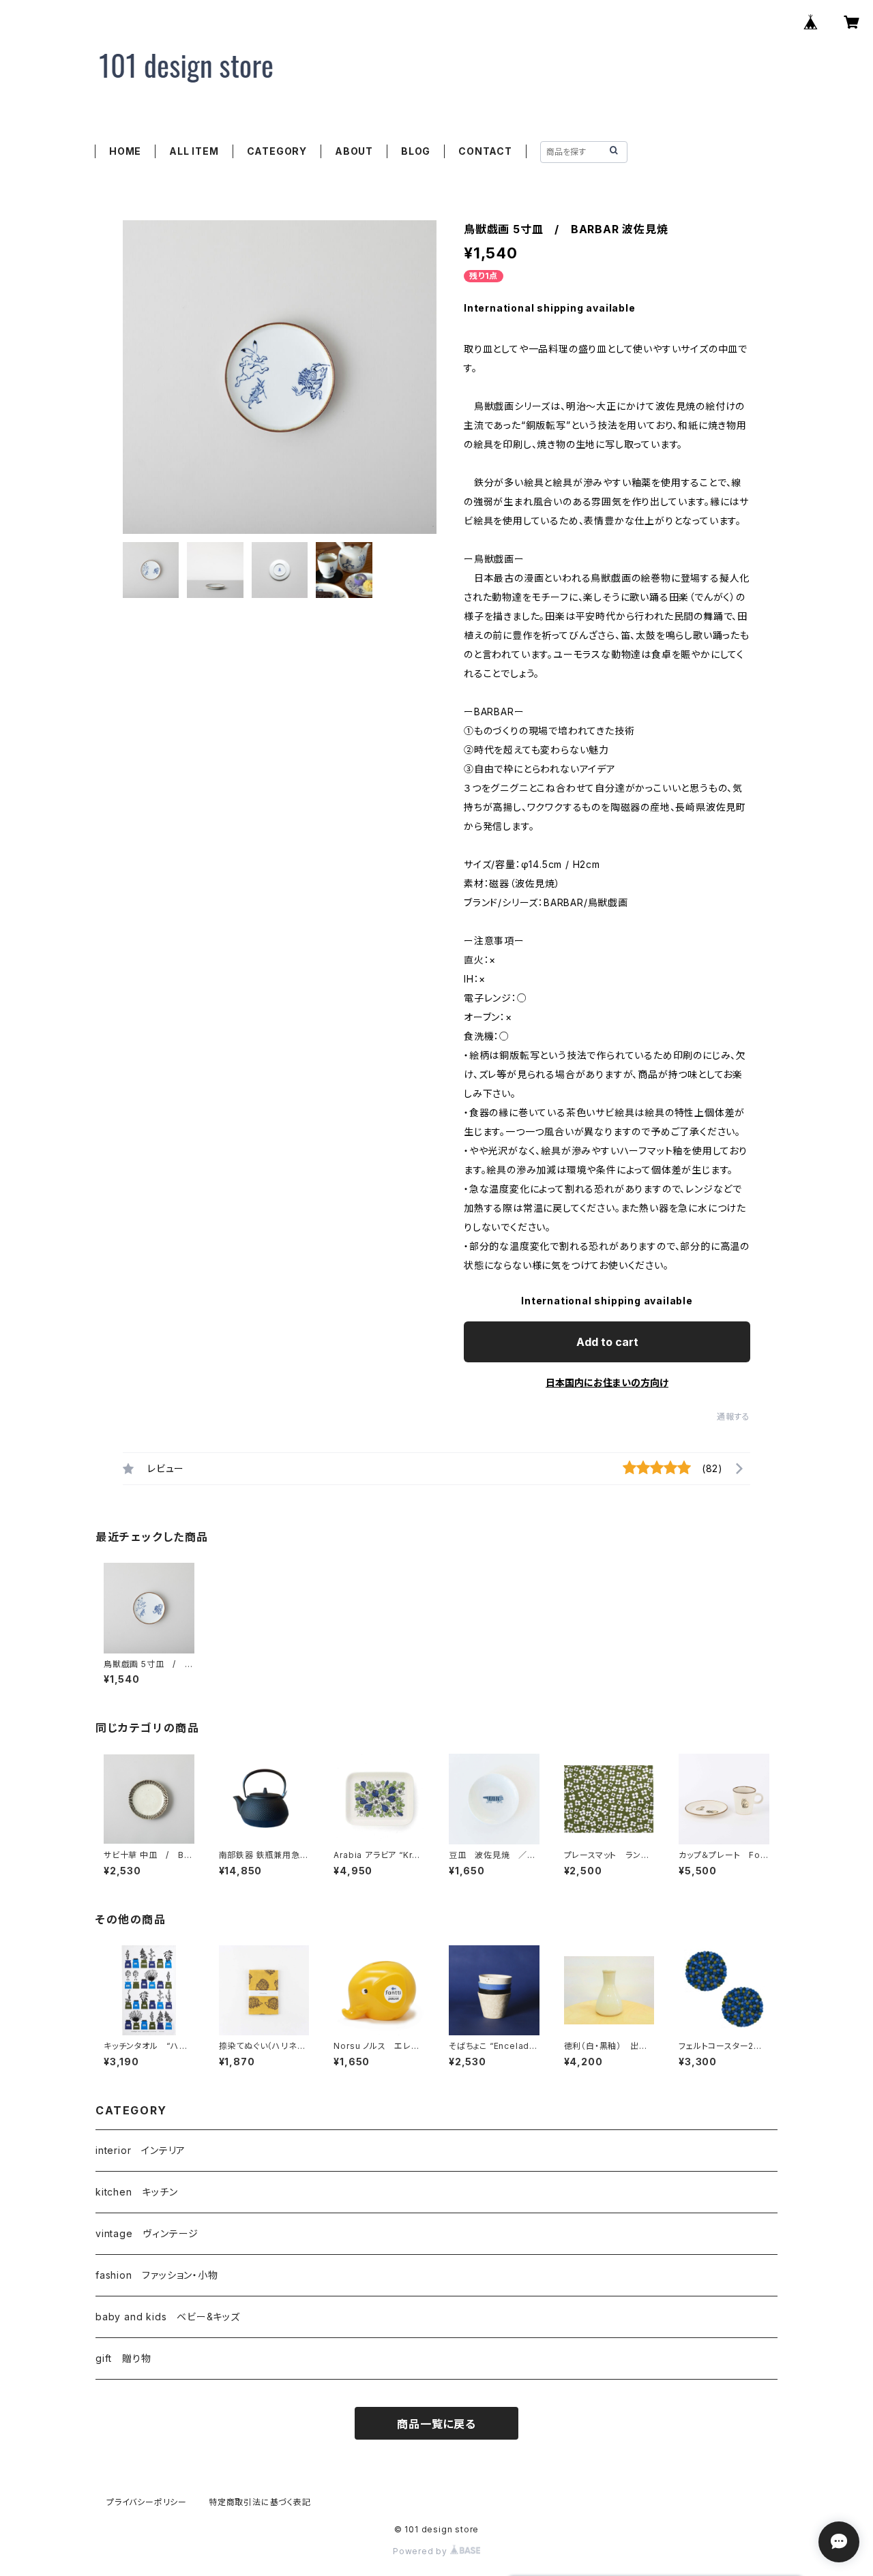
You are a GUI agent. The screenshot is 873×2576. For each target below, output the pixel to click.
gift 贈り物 (123, 2358)
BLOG (416, 151)
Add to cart (607, 1342)
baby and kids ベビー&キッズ (168, 2317)
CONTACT (485, 151)
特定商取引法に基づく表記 (260, 2502)
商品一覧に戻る (436, 2424)
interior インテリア (140, 2150)
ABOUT (354, 151)
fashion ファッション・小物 (157, 2275)
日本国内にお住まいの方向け (607, 1382)
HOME (125, 151)
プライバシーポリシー (147, 2502)
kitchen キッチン (137, 2192)
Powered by (421, 2551)
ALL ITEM (194, 151)
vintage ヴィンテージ (147, 2233)
